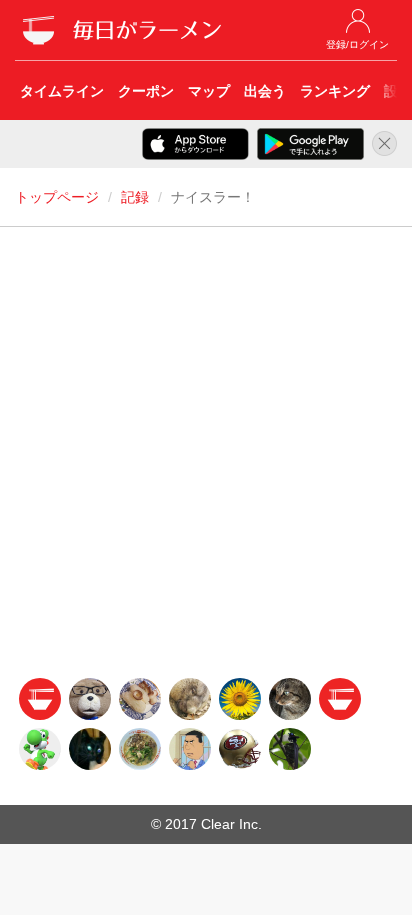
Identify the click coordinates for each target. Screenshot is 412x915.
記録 (135, 197)
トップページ (57, 197)
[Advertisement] (206, 458)
